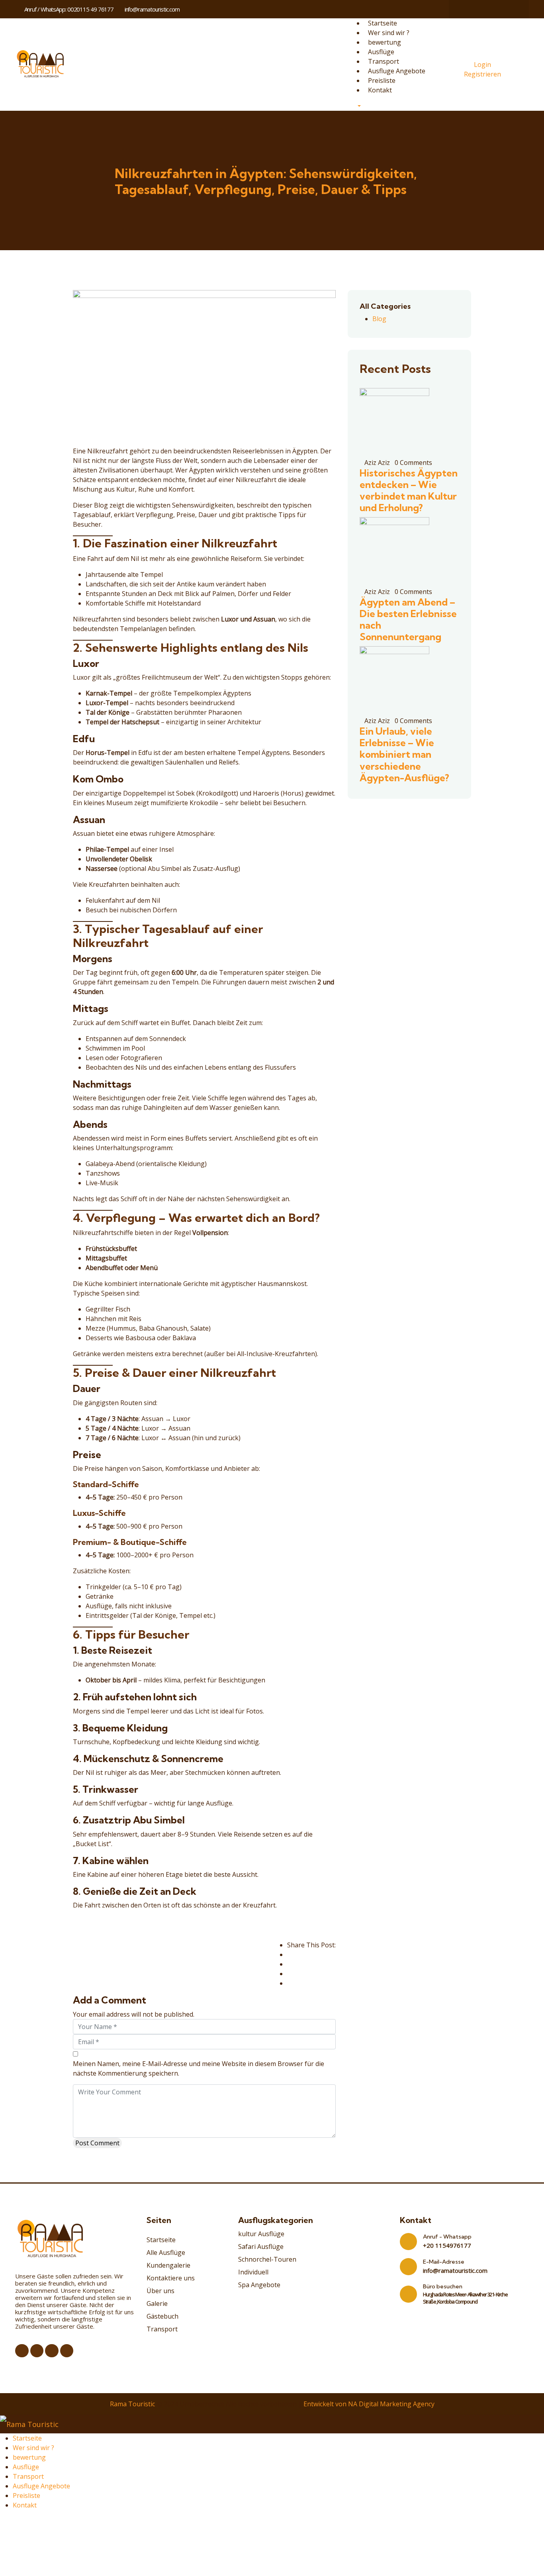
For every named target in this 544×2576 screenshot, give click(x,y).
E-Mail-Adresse (444, 2262)
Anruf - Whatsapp (447, 2237)
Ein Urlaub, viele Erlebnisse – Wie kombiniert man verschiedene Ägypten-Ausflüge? (404, 754)
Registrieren (482, 74)
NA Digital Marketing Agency (391, 2404)
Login (482, 65)
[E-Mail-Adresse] (408, 2267)
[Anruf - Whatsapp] (408, 2242)
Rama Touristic (132, 2404)
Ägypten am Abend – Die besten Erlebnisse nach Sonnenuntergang (408, 619)
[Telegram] (512, 9)
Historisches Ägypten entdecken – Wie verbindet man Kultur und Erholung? (409, 490)
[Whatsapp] (497, 9)
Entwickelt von (325, 2404)
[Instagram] (481, 9)
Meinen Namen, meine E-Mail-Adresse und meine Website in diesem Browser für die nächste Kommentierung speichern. (199, 2068)
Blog (379, 319)
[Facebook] (466, 9)
